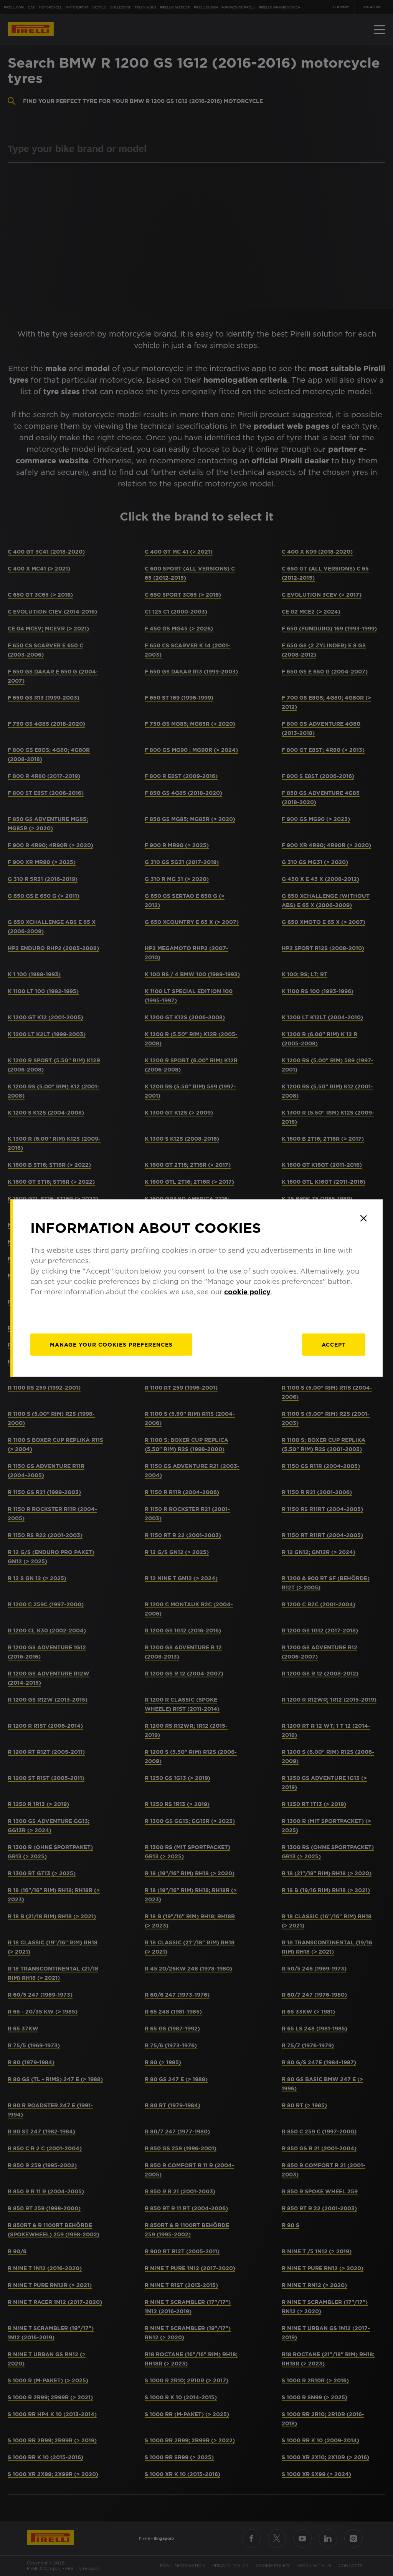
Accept (334, 1345)
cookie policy (247, 1292)
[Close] (363, 1218)
